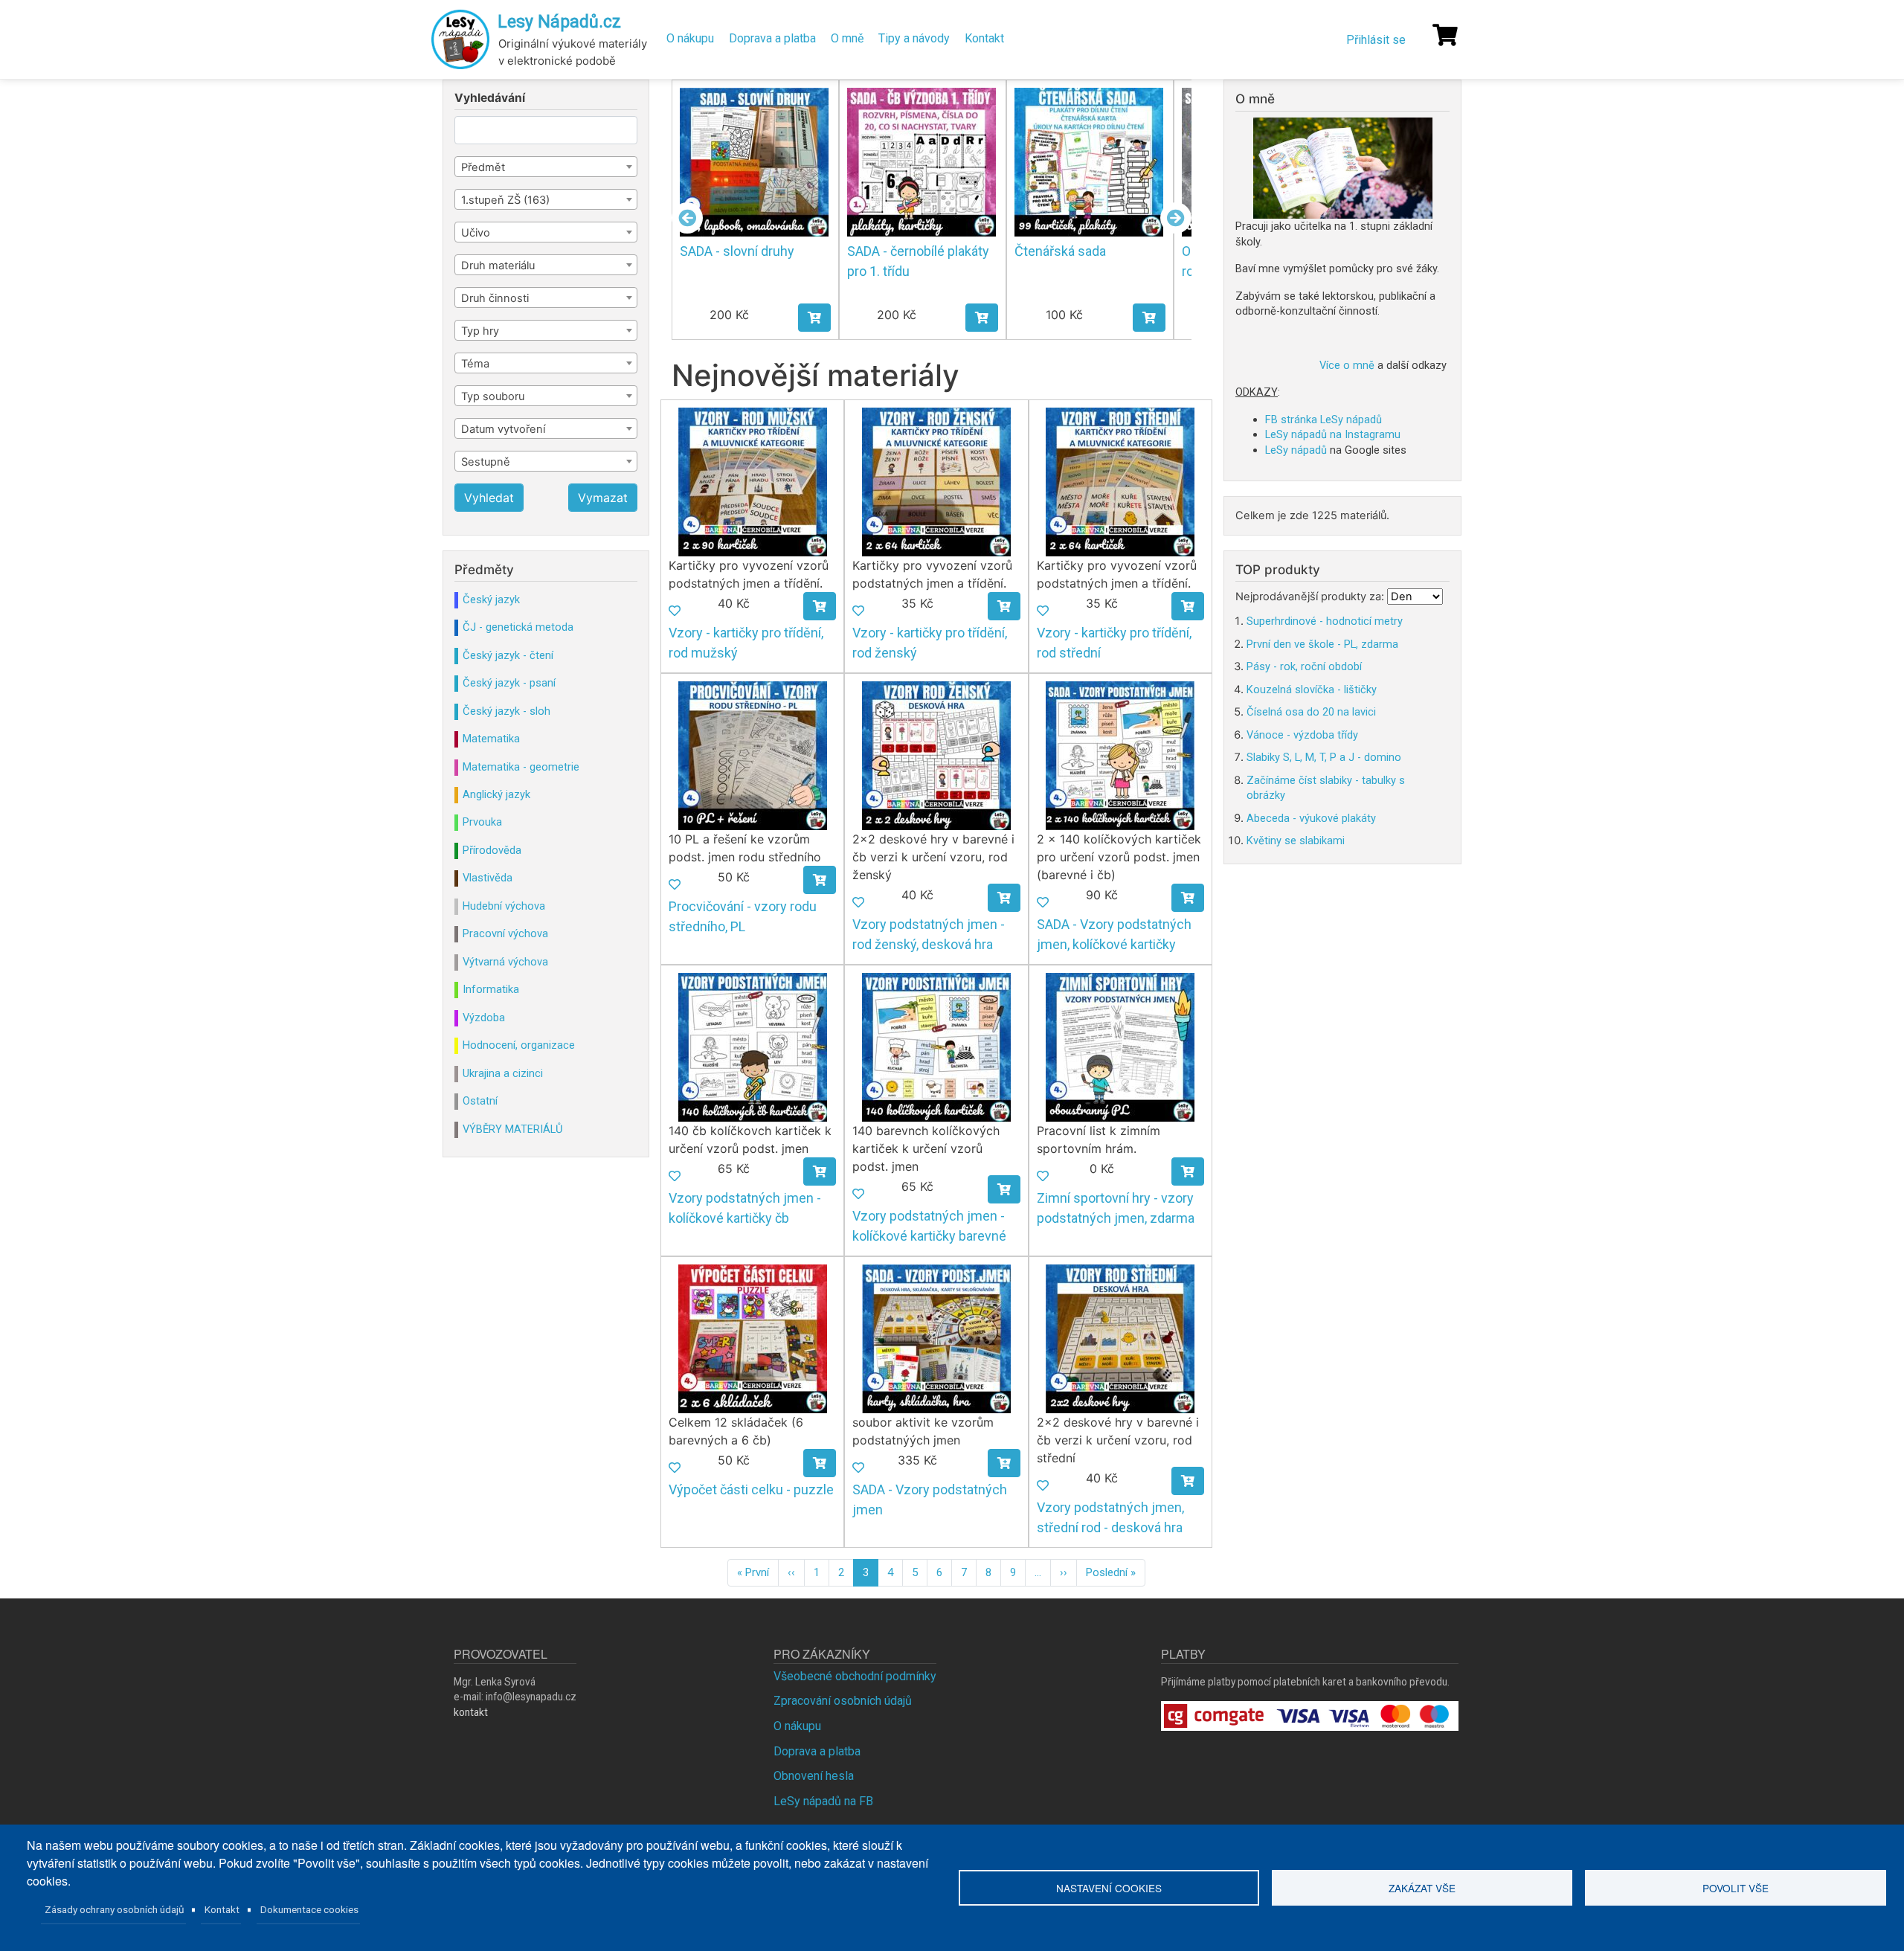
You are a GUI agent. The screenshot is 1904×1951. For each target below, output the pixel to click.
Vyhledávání (490, 98)
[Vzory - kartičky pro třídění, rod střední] (1120, 481)
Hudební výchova (504, 906)
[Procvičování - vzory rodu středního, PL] (753, 755)
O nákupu (690, 38)
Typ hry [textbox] (480, 331)
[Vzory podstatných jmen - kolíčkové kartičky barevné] (936, 1046)
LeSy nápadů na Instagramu (1333, 434)
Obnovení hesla (814, 1776)
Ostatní (480, 1101)
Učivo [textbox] (476, 233)
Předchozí (687, 218)
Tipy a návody (914, 38)
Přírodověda (492, 850)
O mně (847, 38)
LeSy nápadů (1296, 450)
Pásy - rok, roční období (1304, 666)
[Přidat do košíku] (830, 318)
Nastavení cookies (1109, 1888)
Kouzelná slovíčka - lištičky (1312, 690)
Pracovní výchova (505, 933)
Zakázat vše (1422, 1888)
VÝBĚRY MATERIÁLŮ (512, 1129)
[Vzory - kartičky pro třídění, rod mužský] (753, 481)
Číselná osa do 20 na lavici (1311, 712)
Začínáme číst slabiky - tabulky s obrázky (1326, 788)
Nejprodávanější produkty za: (1310, 597)
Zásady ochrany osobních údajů (115, 1909)
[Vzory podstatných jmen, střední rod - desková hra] (1120, 1338)
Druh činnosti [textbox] (495, 298)
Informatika (491, 989)
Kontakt (984, 38)
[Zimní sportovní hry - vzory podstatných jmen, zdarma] (1120, 1046)
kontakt (471, 1712)
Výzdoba (484, 1018)
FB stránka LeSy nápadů (1324, 420)
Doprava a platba (772, 38)
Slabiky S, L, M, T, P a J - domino (1324, 757)
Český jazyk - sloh (506, 711)
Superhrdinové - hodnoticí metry (1325, 621)
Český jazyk (491, 600)
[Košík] (1445, 35)
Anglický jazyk (496, 794)
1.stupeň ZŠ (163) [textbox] (505, 200)
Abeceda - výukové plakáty (1311, 818)
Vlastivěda (488, 878)
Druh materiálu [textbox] (498, 266)
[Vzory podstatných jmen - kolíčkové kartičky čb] (753, 1046)
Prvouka (482, 822)
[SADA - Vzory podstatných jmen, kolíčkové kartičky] (1120, 755)
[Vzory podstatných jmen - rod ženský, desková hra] (936, 755)
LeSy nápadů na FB (823, 1801)
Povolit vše (1736, 1888)
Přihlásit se (1376, 40)
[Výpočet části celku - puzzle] (753, 1338)
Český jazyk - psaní (509, 683)
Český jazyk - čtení (508, 655)
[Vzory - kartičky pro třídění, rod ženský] (936, 481)
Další (1176, 218)
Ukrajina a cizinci (503, 1073)
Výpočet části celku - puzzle (751, 1489)
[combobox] (546, 167)
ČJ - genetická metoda (518, 627)
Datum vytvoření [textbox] (503, 429)
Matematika (491, 739)
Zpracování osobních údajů (843, 1701)
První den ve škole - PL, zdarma (1322, 644)
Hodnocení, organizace (519, 1045)
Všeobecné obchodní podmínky (855, 1676)
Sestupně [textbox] (486, 462)
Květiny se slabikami (1296, 840)
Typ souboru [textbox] (493, 396)
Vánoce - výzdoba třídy (1302, 735)
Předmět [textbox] (483, 167)
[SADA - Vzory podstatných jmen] (936, 1338)
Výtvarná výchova (505, 962)
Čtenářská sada (908, 251)
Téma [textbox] (475, 364)
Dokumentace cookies (309, 1909)
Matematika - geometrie (521, 767)
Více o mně (1347, 365)
